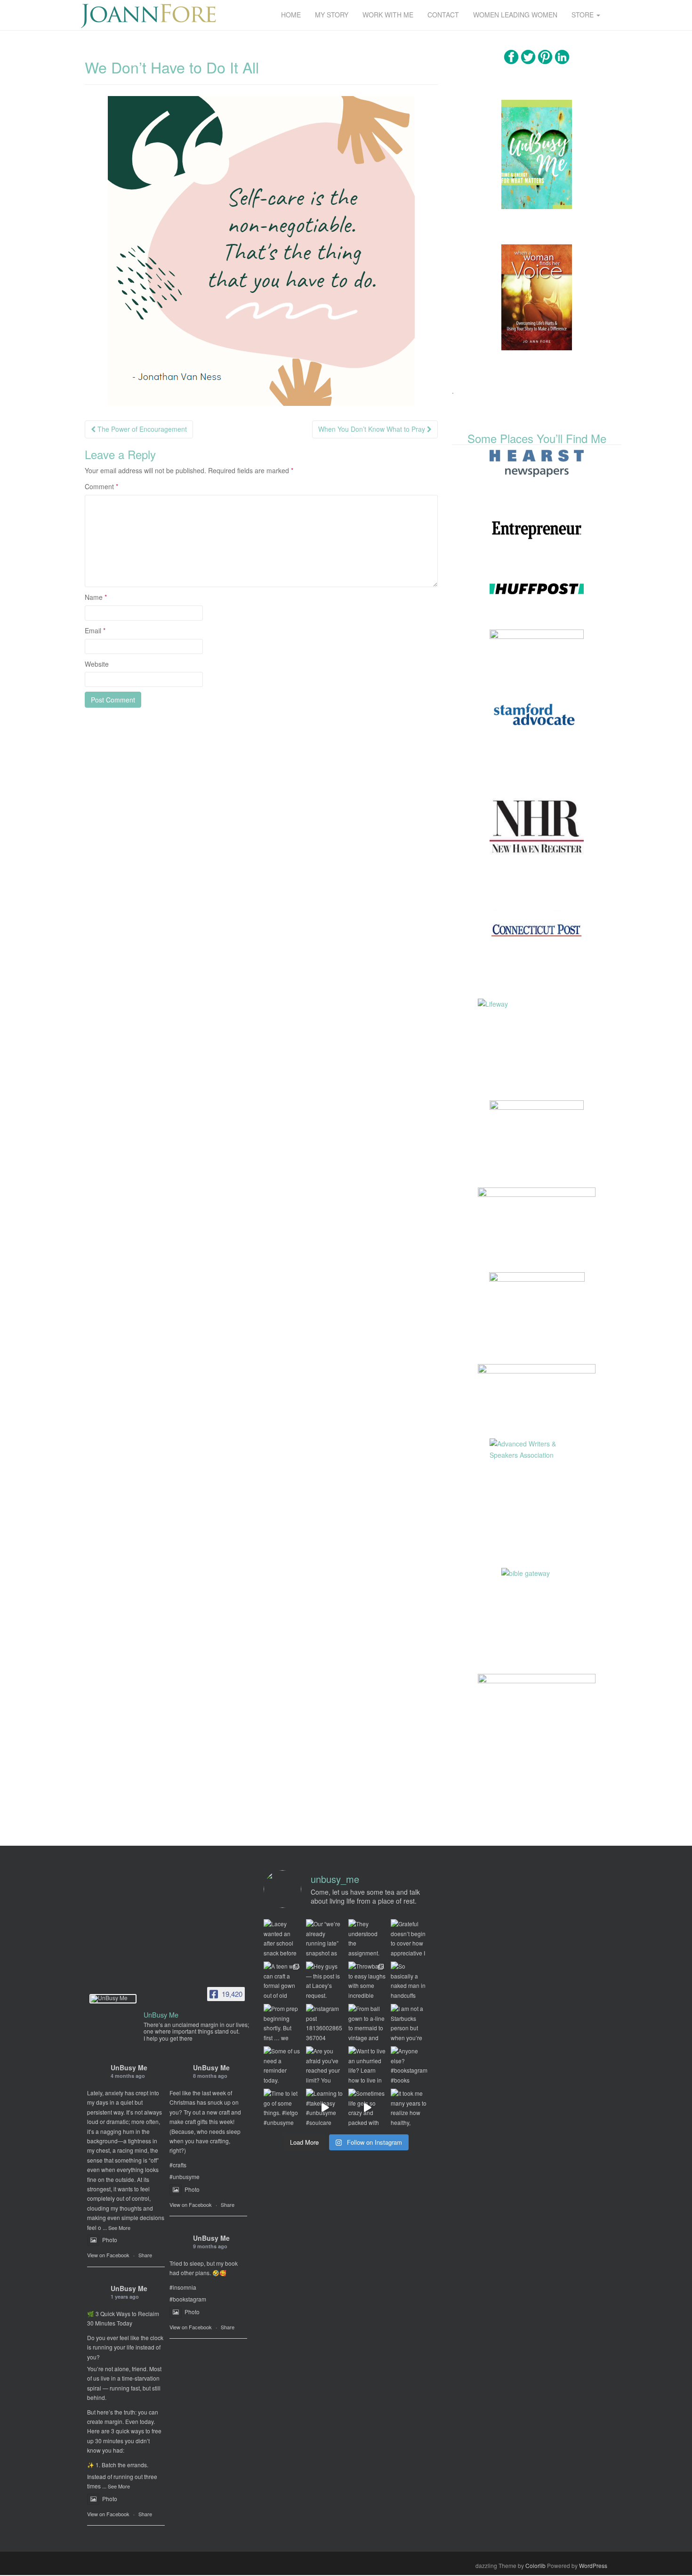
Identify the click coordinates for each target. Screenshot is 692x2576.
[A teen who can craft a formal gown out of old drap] (282, 1980)
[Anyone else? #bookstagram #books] (410, 2065)
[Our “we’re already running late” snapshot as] (325, 1938)
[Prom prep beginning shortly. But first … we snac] (282, 2023)
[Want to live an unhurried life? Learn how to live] (367, 2065)
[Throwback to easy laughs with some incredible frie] (367, 1980)
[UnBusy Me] (113, 1999)
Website (97, 664)
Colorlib (535, 2565)
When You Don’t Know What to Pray (373, 429)
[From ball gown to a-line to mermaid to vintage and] (367, 2023)
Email (95, 630)
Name (96, 597)
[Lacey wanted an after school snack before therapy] (282, 1938)
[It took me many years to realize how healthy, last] (410, 2108)
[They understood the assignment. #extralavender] (367, 1938)
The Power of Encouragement (141, 429)
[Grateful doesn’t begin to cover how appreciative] (410, 1938)
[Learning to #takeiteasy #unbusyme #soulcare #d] (325, 2108)
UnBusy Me (129, 2067)
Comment (101, 486)
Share (145, 2255)
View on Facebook (108, 2255)
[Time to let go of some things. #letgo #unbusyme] (282, 2108)
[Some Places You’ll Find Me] (537, 463)
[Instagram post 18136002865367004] (325, 2023)
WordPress (593, 2565)
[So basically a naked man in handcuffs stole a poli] (410, 1980)
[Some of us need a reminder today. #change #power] (282, 2065)
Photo (110, 2240)
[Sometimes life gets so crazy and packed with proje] (367, 2108)
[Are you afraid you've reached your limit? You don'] (325, 2065)
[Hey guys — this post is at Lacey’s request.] (325, 1980)
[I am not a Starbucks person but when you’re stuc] (410, 2023)
